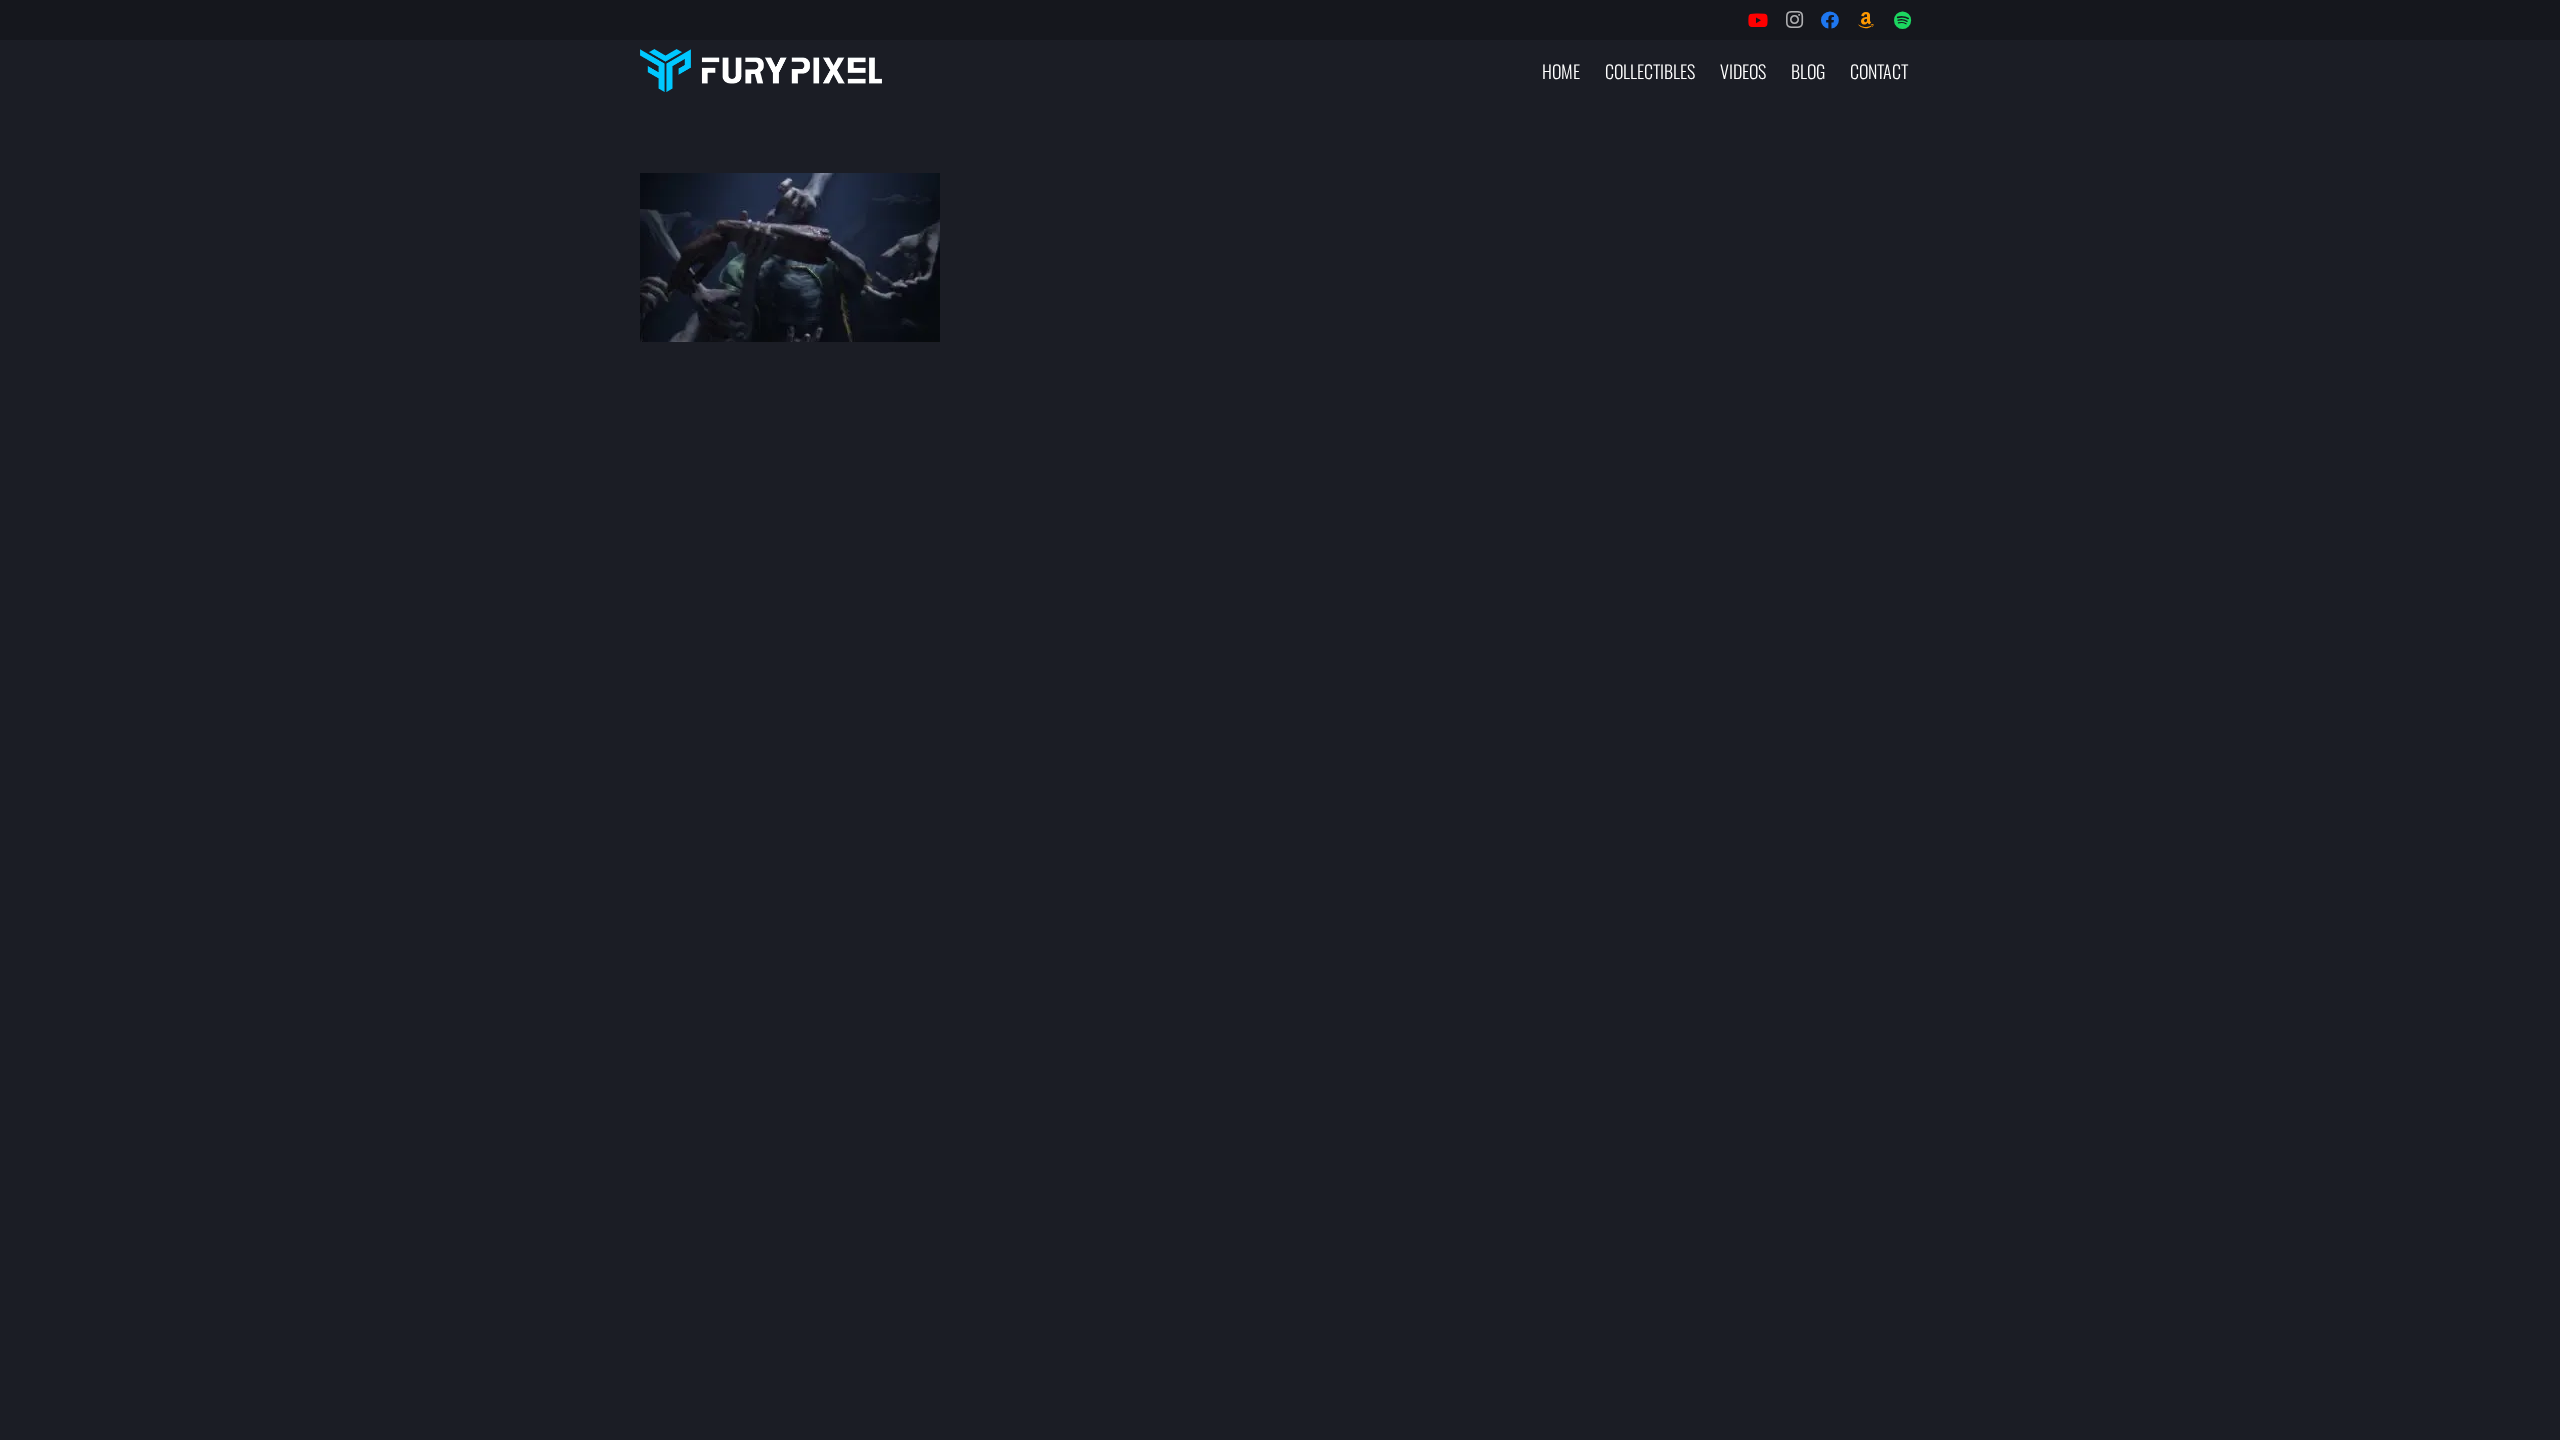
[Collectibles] (1866, 20)
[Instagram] (1794, 20)
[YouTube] (1758, 20)
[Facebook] (1830, 20)
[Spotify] (1902, 20)
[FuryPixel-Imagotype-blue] (761, 70)
